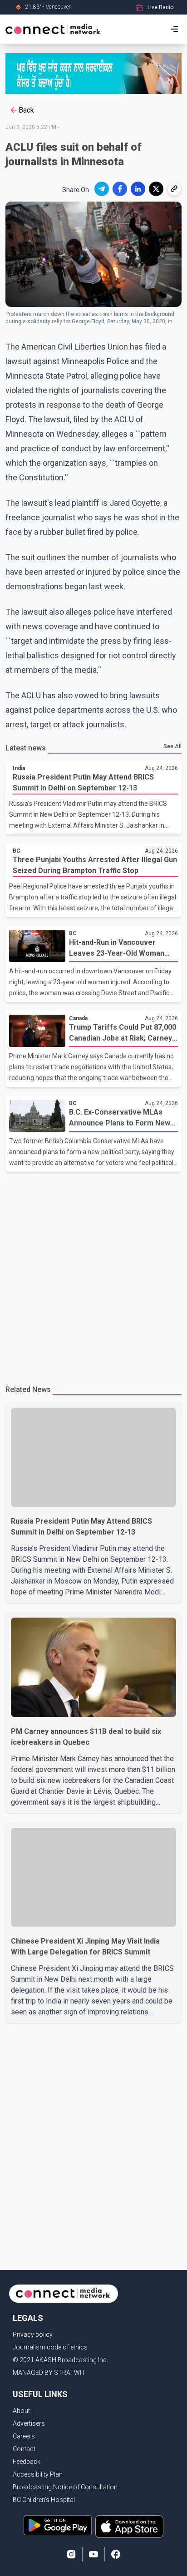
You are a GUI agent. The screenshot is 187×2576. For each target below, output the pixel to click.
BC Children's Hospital (44, 2500)
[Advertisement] (93, 1274)
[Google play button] (58, 2527)
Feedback (27, 2462)
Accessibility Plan (38, 2474)
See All (172, 746)
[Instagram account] (71, 2554)
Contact (24, 2449)
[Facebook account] (116, 2554)
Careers (24, 2436)
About (21, 2411)
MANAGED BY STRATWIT (49, 2373)
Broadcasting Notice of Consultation (65, 2487)
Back (26, 110)
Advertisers (29, 2423)
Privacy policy (33, 2334)
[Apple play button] (129, 2527)
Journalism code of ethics (50, 2347)
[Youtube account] (93, 2554)
